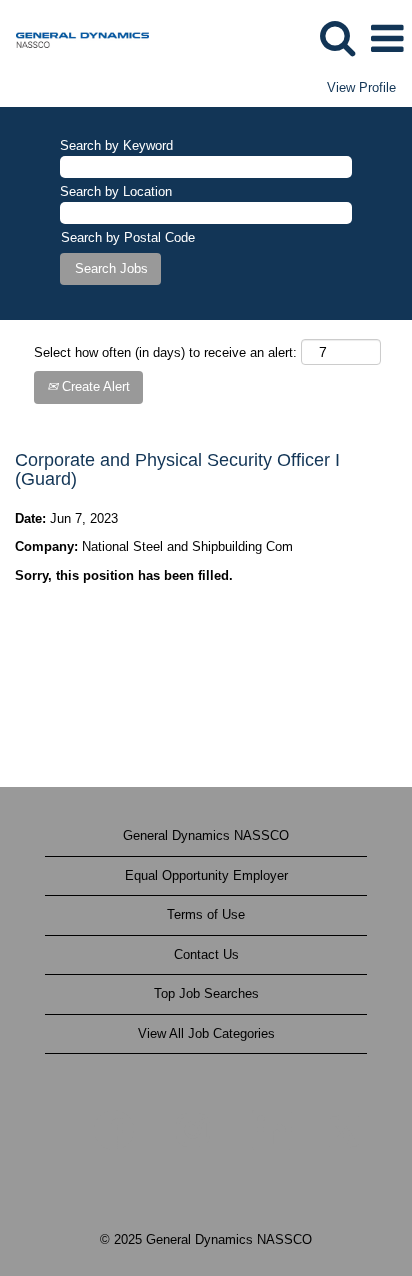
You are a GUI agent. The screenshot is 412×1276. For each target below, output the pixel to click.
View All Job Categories (206, 1033)
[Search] (337, 37)
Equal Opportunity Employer (206, 875)
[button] (387, 38)
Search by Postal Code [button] (128, 237)
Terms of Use (206, 914)
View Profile (361, 87)
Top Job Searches (206, 993)
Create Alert (94, 386)
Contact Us (206, 954)
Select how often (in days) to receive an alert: (165, 352)
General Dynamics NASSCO (206, 835)
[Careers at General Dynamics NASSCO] (75, 37)
